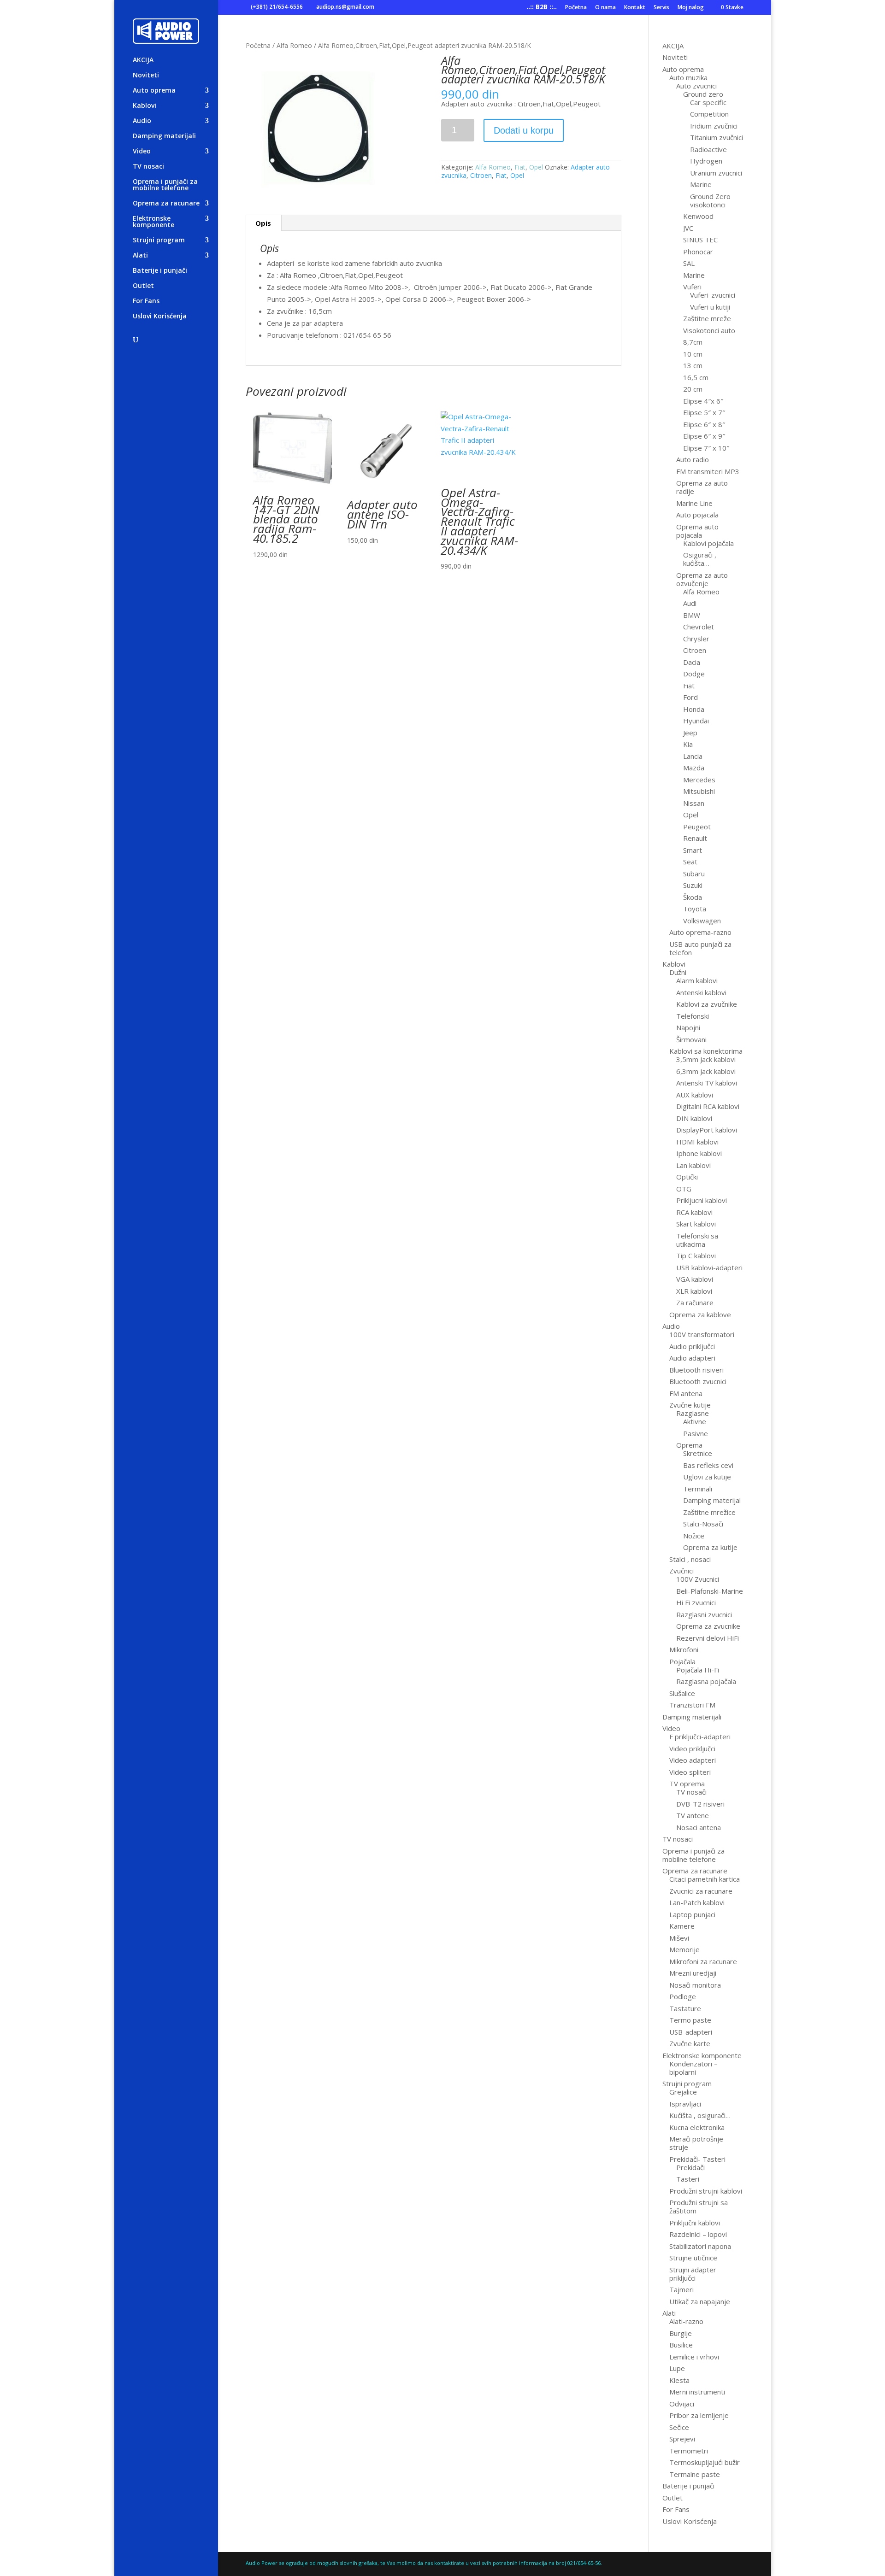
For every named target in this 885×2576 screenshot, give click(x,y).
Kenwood (698, 216)
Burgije (681, 2333)
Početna (576, 8)
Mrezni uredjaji (693, 1973)
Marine (701, 184)
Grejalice (683, 2092)
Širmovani (691, 1039)
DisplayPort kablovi (707, 1130)
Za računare (695, 1303)
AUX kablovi (695, 1095)
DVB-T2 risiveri (700, 1804)
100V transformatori (702, 1334)
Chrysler (696, 639)
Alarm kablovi (697, 980)
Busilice (681, 2345)
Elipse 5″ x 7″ (704, 412)
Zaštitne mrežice (709, 1512)
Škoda (693, 897)
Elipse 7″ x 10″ (706, 448)
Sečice (679, 2427)
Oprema (689, 1445)
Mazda (694, 768)
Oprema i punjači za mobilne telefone (165, 185)
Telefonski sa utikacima (697, 1240)
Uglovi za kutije (707, 1477)
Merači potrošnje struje (696, 2143)
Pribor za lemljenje (699, 2415)
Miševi (679, 1938)
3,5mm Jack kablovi (706, 1059)
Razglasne (693, 1413)
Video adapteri (693, 1760)
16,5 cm (696, 377)
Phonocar (698, 252)
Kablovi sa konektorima (706, 1051)
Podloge (683, 1996)
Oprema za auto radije (702, 487)
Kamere (682, 1926)
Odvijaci (682, 2404)
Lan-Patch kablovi (697, 1902)
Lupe (677, 2368)
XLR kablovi (694, 1291)
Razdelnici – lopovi (698, 2234)
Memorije (684, 1949)
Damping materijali (164, 136)
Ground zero (703, 94)
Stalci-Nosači (703, 1524)
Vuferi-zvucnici (713, 295)
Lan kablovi (693, 1165)
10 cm (693, 354)
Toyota (695, 909)
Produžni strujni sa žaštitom (699, 2206)
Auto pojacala (697, 515)
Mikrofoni (684, 1649)
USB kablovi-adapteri (709, 1267)
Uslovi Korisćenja (160, 317)
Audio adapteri (692, 1358)
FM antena (686, 1393)
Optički (687, 1177)
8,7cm (693, 342)
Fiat (520, 167)
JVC (688, 228)
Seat (690, 862)
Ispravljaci (685, 2104)
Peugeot (697, 827)
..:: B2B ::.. (542, 8)
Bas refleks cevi (708, 1465)
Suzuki (693, 885)
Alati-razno (686, 2321)
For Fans (146, 301)
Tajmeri (681, 2289)
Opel (536, 167)
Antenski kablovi (701, 992)
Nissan (694, 803)
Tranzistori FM (692, 1705)
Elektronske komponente (153, 222)
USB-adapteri (691, 2032)
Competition (709, 114)
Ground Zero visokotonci (710, 200)
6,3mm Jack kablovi (706, 1071)
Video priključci (692, 1749)
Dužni (678, 972)
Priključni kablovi (695, 2223)
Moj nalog (691, 8)
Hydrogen (706, 161)
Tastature (685, 2008)
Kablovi (145, 106)
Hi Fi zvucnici (696, 1602)
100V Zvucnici (698, 1579)
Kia (688, 744)
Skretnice (698, 1453)
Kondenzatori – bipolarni (693, 2068)
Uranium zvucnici (716, 173)
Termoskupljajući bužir (705, 2462)
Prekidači (690, 2167)
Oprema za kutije (710, 1547)
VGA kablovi (695, 1279)
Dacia (692, 662)
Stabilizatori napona (700, 2246)
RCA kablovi (694, 1212)
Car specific (708, 102)
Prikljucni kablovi (702, 1200)
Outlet (143, 286)
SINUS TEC (700, 240)
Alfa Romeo (294, 45)
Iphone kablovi (699, 1153)
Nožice (694, 1536)
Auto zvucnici (696, 86)
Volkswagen (702, 921)
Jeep (690, 733)
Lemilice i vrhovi (694, 2357)
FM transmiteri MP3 (708, 471)
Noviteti (146, 76)
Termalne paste (695, 2474)
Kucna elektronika (697, 2127)
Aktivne (695, 1421)
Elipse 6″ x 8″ (704, 424)
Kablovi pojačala (708, 543)
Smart (693, 850)
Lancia (693, 756)
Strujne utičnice (693, 2258)
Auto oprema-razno (700, 932)
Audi (690, 603)
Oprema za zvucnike (708, 1626)
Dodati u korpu (524, 130)
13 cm (693, 365)
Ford (690, 697)
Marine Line (694, 503)
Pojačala (682, 1661)
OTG (684, 1189)
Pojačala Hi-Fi (698, 1670)
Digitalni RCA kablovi (708, 1106)
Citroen (481, 175)
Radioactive (708, 149)
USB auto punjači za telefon (700, 948)
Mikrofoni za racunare (703, 1961)
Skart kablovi (696, 1224)
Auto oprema (154, 91)
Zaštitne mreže (707, 318)
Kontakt (635, 8)
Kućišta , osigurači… (700, 2115)
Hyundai (696, 721)
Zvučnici (681, 1571)
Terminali (698, 1489)
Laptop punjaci (692, 1914)
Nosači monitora (695, 1985)
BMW (692, 615)
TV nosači (691, 1792)
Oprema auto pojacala (697, 531)
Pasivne (696, 1433)
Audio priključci (692, 1346)
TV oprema (687, 1784)
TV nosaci (148, 167)
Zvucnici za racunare (701, 1891)
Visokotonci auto (709, 330)
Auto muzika (688, 77)
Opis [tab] (263, 223)
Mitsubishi (699, 791)
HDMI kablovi (697, 1142)
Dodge (694, 674)
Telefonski (693, 1016)
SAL (689, 263)
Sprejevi (682, 2439)
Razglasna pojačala (706, 1681)
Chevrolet (699, 627)
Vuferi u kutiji (710, 307)
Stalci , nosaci (690, 1559)
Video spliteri (690, 1772)
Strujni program (159, 241)
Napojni (688, 1027)
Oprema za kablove (700, 1314)
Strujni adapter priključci (693, 2274)
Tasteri (688, 2179)
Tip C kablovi (696, 1256)
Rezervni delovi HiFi (708, 1638)
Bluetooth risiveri (696, 1370)
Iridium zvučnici (714, 126)
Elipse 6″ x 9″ (704, 436)
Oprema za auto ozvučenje (702, 579)
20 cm (693, 389)
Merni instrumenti (697, 2392)
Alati (140, 256)
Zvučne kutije (690, 1405)
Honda (694, 709)
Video (142, 152)
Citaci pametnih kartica (705, 1879)
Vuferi (692, 287)
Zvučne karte (690, 2043)
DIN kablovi (694, 1118)
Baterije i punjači (160, 271)
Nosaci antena (699, 1827)
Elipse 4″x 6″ (703, 401)
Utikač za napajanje (700, 2301)
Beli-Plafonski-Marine (710, 1591)
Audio (142, 121)
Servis (661, 8)
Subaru (694, 874)
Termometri (689, 2451)
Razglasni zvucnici (704, 1614)
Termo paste (690, 2020)
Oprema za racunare (166, 204)
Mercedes (699, 780)
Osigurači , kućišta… (700, 559)
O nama (605, 8)
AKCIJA (143, 60)
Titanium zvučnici (717, 137)
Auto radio (693, 459)
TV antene (693, 1815)
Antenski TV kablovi (707, 1083)
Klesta (679, 2380)
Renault (695, 838)
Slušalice (682, 1693)
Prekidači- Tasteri (697, 2159)
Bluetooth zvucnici (698, 1381)
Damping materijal (712, 1500)
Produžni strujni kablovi (706, 2191)
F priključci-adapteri (700, 1737)
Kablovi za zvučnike (707, 1004)
